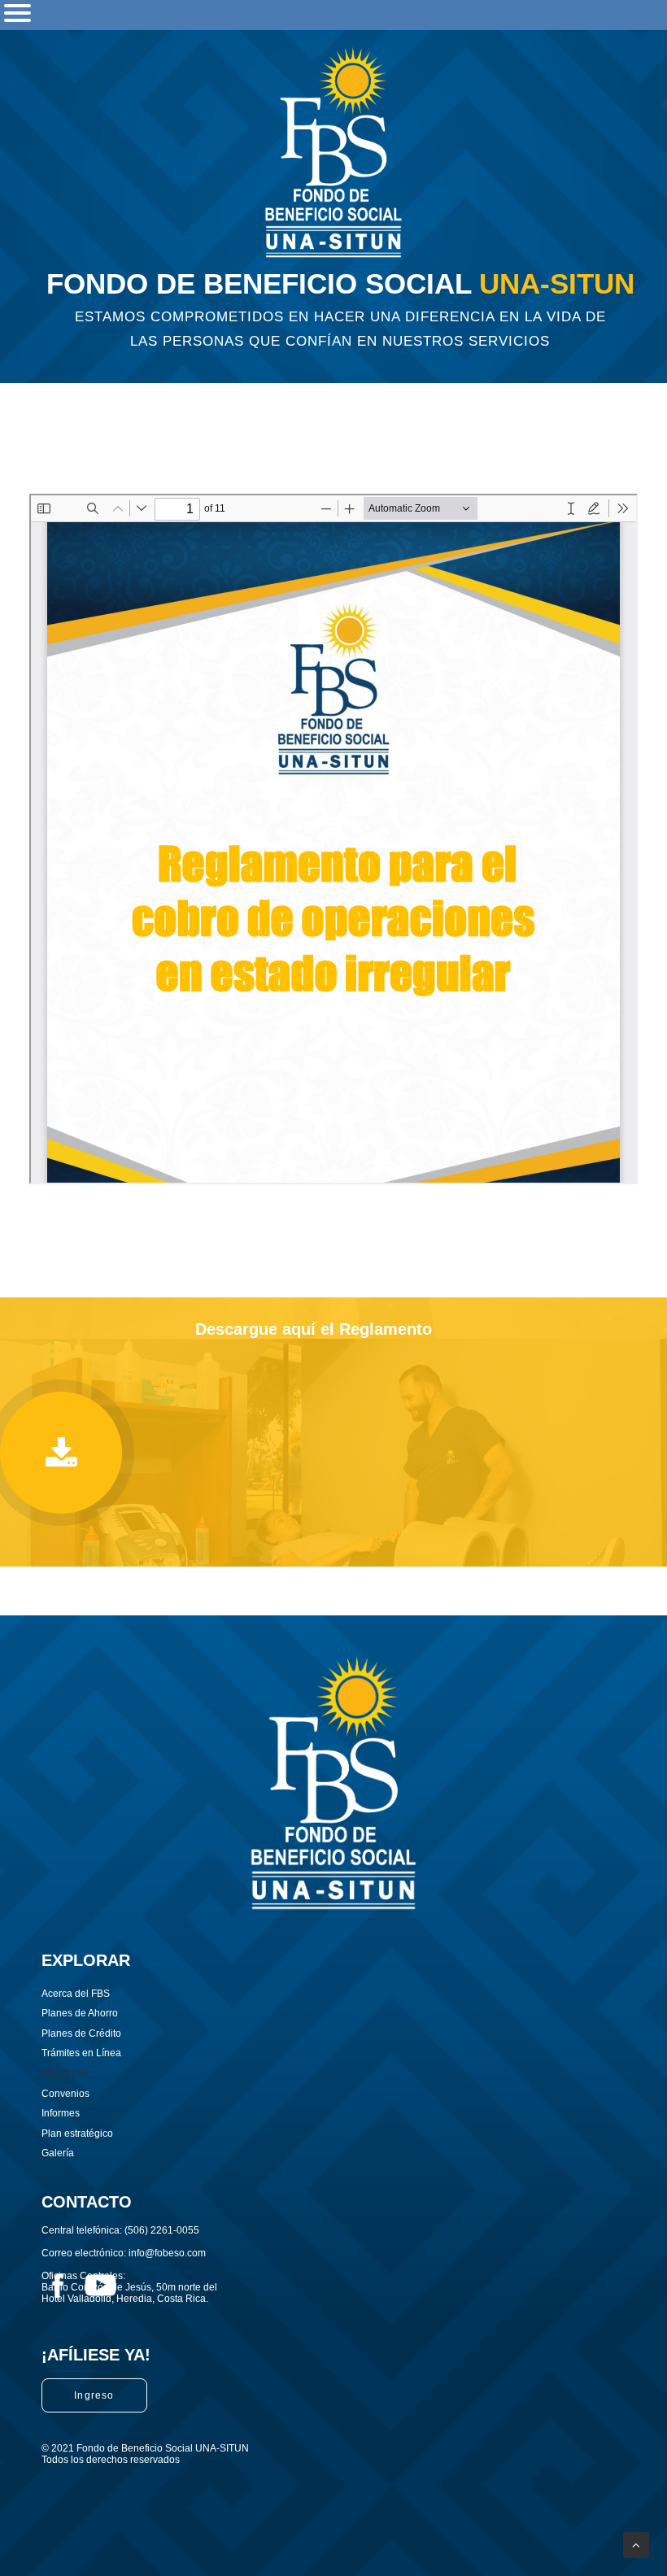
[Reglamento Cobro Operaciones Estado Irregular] (61, 1453)
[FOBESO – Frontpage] (334, 152)
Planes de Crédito (81, 2033)
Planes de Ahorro (80, 2013)
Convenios (65, 2094)
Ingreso (94, 2395)
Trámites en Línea (81, 2053)
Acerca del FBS (76, 1994)
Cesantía (65, 2073)
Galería (58, 2153)
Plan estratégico (77, 2134)
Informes (61, 2113)
